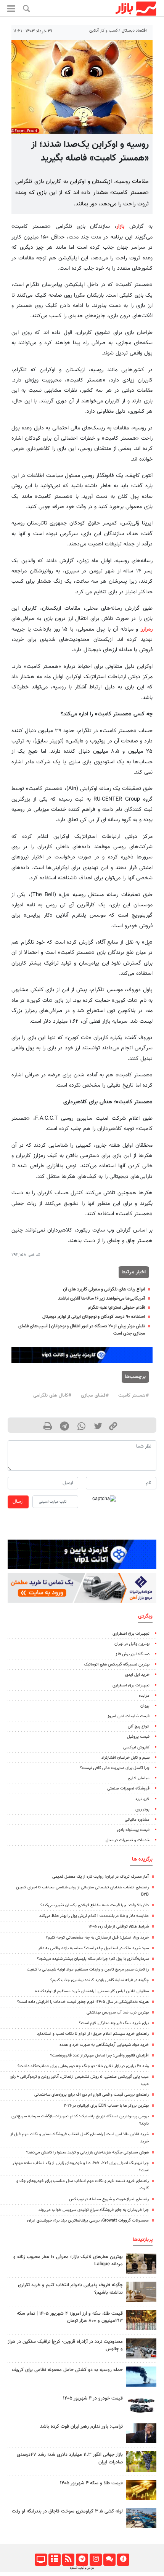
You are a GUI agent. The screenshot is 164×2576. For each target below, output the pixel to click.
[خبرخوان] (68, 2560)
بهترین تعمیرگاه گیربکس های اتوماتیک (117, 1665)
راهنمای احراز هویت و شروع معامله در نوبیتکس (109, 2199)
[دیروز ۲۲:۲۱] (141, 2377)
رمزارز (147, 629)
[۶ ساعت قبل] (141, 2320)
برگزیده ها (142, 1859)
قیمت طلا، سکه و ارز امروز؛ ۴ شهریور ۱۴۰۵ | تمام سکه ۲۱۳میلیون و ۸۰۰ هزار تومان (70, 2317)
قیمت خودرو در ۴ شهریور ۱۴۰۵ (93, 2398)
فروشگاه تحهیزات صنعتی (128, 1789)
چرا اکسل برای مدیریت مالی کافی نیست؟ (115, 1768)
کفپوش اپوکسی (136, 1747)
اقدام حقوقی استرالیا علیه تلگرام (116, 1308)
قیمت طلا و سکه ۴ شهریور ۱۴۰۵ (91, 2483)
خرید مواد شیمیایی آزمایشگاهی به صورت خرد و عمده (104, 2045)
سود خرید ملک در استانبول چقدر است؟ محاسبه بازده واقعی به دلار (93, 1948)
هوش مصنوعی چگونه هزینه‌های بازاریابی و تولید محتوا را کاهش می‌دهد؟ (87, 2152)
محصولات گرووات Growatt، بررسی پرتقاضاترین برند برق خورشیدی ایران (88, 2221)
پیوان (145, 1706)
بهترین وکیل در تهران (132, 1644)
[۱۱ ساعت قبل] (141, 2348)
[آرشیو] (54, 2560)
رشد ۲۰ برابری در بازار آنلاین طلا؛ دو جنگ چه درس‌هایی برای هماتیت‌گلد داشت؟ (83, 2066)
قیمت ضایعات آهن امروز (129, 1716)
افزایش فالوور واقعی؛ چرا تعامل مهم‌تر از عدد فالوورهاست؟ (99, 2056)
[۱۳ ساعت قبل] (141, 2292)
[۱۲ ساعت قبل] (141, 2461)
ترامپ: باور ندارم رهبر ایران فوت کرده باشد (81, 2427)
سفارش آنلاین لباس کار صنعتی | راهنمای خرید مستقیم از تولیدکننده (92, 1991)
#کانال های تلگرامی (52, 1395)
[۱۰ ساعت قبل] (141, 2264)
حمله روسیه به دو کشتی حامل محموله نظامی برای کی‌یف (67, 2370)
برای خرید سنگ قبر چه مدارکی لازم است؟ (114, 2023)
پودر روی (142, 1809)
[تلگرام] (82, 2560)
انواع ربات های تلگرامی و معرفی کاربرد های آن (104, 1289)
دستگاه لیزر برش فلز (133, 1654)
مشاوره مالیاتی (137, 1820)
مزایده (144, 1696)
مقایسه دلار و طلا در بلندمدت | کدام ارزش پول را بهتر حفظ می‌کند (94, 1916)
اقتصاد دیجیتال (134, 31)
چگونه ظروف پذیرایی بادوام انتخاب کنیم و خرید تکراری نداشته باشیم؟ (70, 2289)
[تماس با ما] (109, 2560)
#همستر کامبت (133, 1395)
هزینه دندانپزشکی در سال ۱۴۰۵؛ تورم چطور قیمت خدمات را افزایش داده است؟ (83, 2002)
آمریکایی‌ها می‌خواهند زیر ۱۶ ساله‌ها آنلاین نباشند (101, 1298)
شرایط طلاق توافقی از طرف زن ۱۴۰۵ (119, 1927)
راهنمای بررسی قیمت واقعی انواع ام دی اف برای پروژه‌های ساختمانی (92, 2095)
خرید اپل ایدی (137, 1675)
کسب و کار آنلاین (104, 31)
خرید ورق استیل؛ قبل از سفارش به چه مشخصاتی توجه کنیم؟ (97, 1938)
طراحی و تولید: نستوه (82, 2568)
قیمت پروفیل (138, 1737)
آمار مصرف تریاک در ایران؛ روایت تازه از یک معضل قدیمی (100, 1877)
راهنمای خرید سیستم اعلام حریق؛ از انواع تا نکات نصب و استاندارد (93, 2034)
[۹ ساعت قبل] (141, 2490)
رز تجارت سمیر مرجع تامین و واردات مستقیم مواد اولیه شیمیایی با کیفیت (88, 1970)
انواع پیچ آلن (139, 1727)
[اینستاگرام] (96, 2560)
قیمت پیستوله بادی (133, 1830)
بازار (120, 226)
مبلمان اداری (139, 1778)
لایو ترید (142, 1799)
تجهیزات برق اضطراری (131, 1634)
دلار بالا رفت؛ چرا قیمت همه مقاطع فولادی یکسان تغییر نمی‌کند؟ (95, 1905)
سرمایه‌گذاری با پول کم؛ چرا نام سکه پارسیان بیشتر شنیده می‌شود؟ (93, 1959)
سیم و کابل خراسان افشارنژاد (125, 1758)
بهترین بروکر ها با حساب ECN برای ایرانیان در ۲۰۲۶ (106, 2106)
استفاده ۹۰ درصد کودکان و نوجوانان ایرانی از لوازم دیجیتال (94, 1317)
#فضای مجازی (95, 1395)
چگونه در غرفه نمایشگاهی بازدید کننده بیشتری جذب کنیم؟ (100, 1980)
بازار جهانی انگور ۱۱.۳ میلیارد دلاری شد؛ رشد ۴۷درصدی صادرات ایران (70, 2458)
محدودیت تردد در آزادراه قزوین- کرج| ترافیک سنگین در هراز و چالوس (65, 2345)
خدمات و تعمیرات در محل (128, 1840)
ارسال (18, 1502)
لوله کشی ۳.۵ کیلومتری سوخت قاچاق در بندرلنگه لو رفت (67, 2511)
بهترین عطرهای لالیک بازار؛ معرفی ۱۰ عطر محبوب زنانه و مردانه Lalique (68, 2261)
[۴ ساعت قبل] (141, 2433)
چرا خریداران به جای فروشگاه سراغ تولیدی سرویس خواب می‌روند (94, 2210)
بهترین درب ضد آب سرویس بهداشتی (118, 2013)
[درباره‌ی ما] (123, 2560)
